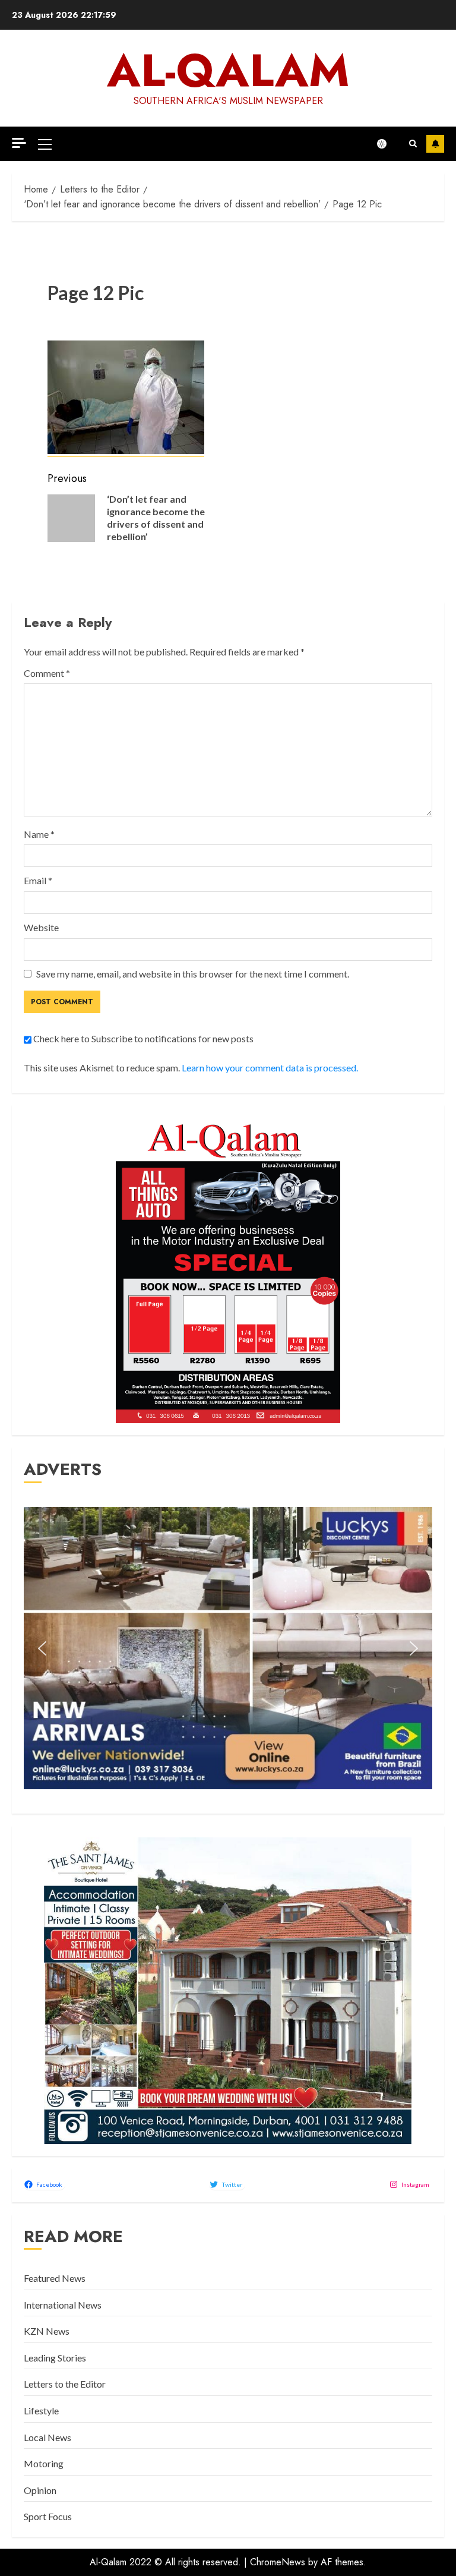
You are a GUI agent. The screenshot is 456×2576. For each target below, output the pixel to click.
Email (38, 880)
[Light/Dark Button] (388, 144)
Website (41, 927)
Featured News (55, 2278)
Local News (47, 2437)
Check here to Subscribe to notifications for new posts (142, 1038)
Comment (47, 673)
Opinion (40, 2490)
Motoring (44, 2463)
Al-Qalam (228, 70)
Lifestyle (41, 2411)
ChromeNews (278, 2562)
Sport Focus (48, 2516)
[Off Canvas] (19, 143)
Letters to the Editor (65, 2384)
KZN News (47, 2331)
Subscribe (435, 144)
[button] (45, 144)
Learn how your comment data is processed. (270, 1068)
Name (39, 834)
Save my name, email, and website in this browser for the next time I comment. (193, 974)
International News (63, 2305)
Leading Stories (55, 2358)
